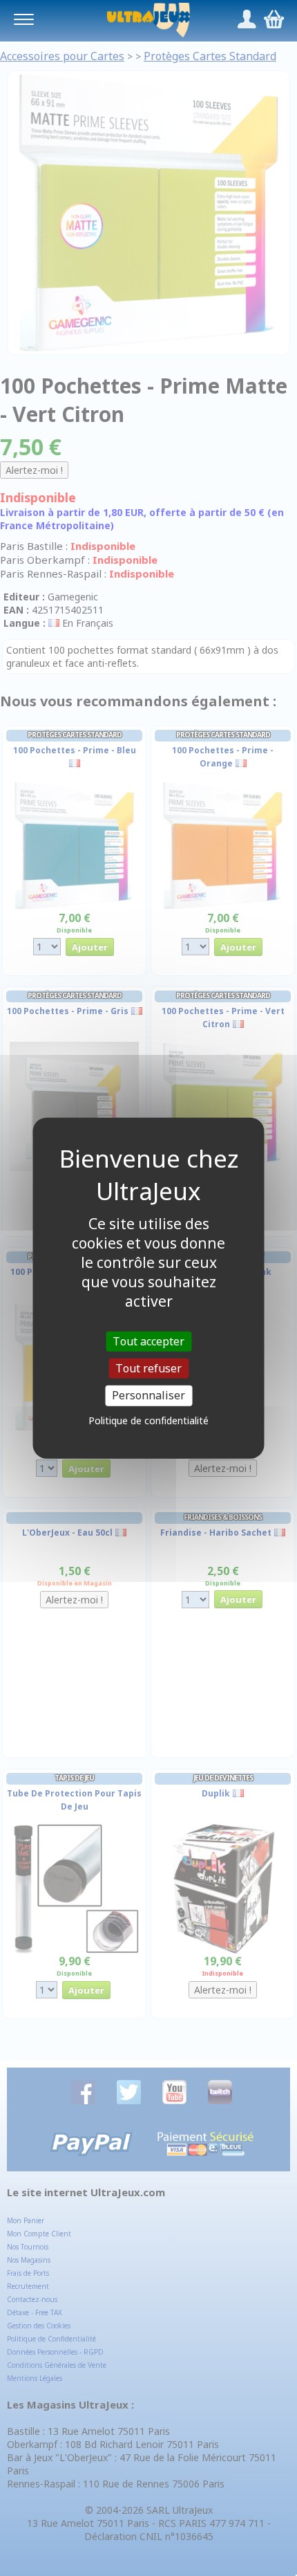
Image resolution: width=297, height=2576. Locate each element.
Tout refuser (148, 1368)
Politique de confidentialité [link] (148, 1420)
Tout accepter (148, 1341)
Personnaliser (148, 1395)
